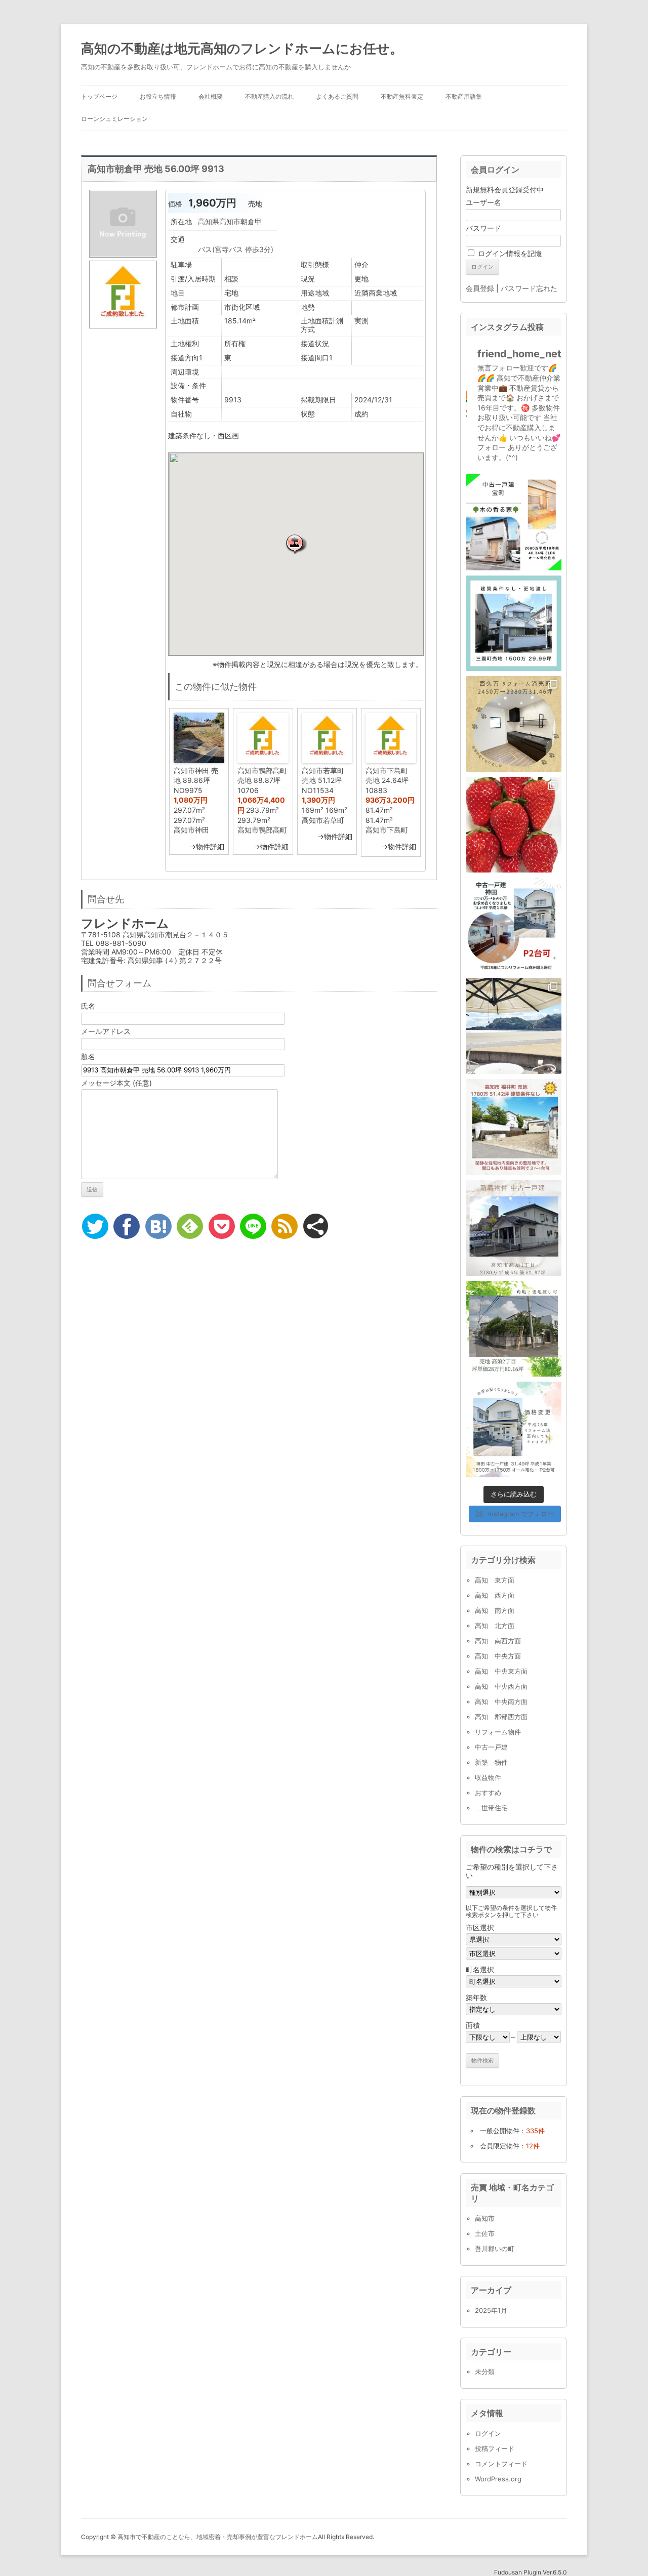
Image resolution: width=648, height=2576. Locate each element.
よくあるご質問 (337, 96)
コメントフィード (501, 2464)
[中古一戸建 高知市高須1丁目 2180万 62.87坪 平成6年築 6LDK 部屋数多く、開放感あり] (514, 1228)
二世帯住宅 (491, 1808)
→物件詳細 (207, 846)
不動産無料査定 (402, 96)
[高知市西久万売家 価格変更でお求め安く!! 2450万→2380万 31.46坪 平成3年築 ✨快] (514, 724)
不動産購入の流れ (269, 96)
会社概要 (211, 96)
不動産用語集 (464, 96)
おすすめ (488, 1793)
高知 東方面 (495, 1580)
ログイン (488, 2433)
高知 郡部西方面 (501, 1717)
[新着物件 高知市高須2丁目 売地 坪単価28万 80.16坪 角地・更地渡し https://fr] (514, 1329)
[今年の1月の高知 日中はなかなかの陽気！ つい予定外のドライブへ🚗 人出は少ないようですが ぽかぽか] (514, 1026)
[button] (296, 544)
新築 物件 (491, 1762)
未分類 (485, 2372)
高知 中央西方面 (501, 1686)
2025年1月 (491, 2310)
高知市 (485, 2218)
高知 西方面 (495, 1595)
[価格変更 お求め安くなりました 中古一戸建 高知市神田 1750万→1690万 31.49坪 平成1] (514, 925)
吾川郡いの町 (495, 2249)
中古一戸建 (491, 1747)
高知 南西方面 (498, 1641)
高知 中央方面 (498, 1656)
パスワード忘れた (529, 288)
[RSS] (285, 1226)
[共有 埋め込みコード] (316, 1226)
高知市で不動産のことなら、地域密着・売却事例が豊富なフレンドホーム (218, 2537)
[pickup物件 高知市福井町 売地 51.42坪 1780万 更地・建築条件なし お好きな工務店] (514, 1127)
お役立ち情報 (158, 96)
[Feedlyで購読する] (190, 1226)
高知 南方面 (495, 1610)
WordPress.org (498, 2479)
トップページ (99, 96)
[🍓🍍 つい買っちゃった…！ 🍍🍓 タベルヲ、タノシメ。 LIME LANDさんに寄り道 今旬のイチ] (514, 825)
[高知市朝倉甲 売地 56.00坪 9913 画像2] (123, 328)
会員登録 (480, 288)
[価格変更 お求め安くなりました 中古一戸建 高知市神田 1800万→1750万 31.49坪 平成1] (514, 1429)
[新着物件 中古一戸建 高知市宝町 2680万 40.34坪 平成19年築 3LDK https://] (514, 522)
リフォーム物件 (498, 1732)
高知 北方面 (495, 1626)
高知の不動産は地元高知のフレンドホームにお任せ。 (242, 48)
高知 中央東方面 (501, 1671)
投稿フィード (495, 2448)
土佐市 (485, 2233)
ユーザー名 (483, 202)
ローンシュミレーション (114, 119)
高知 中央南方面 (501, 1701)
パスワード (483, 228)
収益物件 (488, 1777)
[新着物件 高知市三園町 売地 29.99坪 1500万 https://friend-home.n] (514, 623)
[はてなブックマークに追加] (158, 1226)
